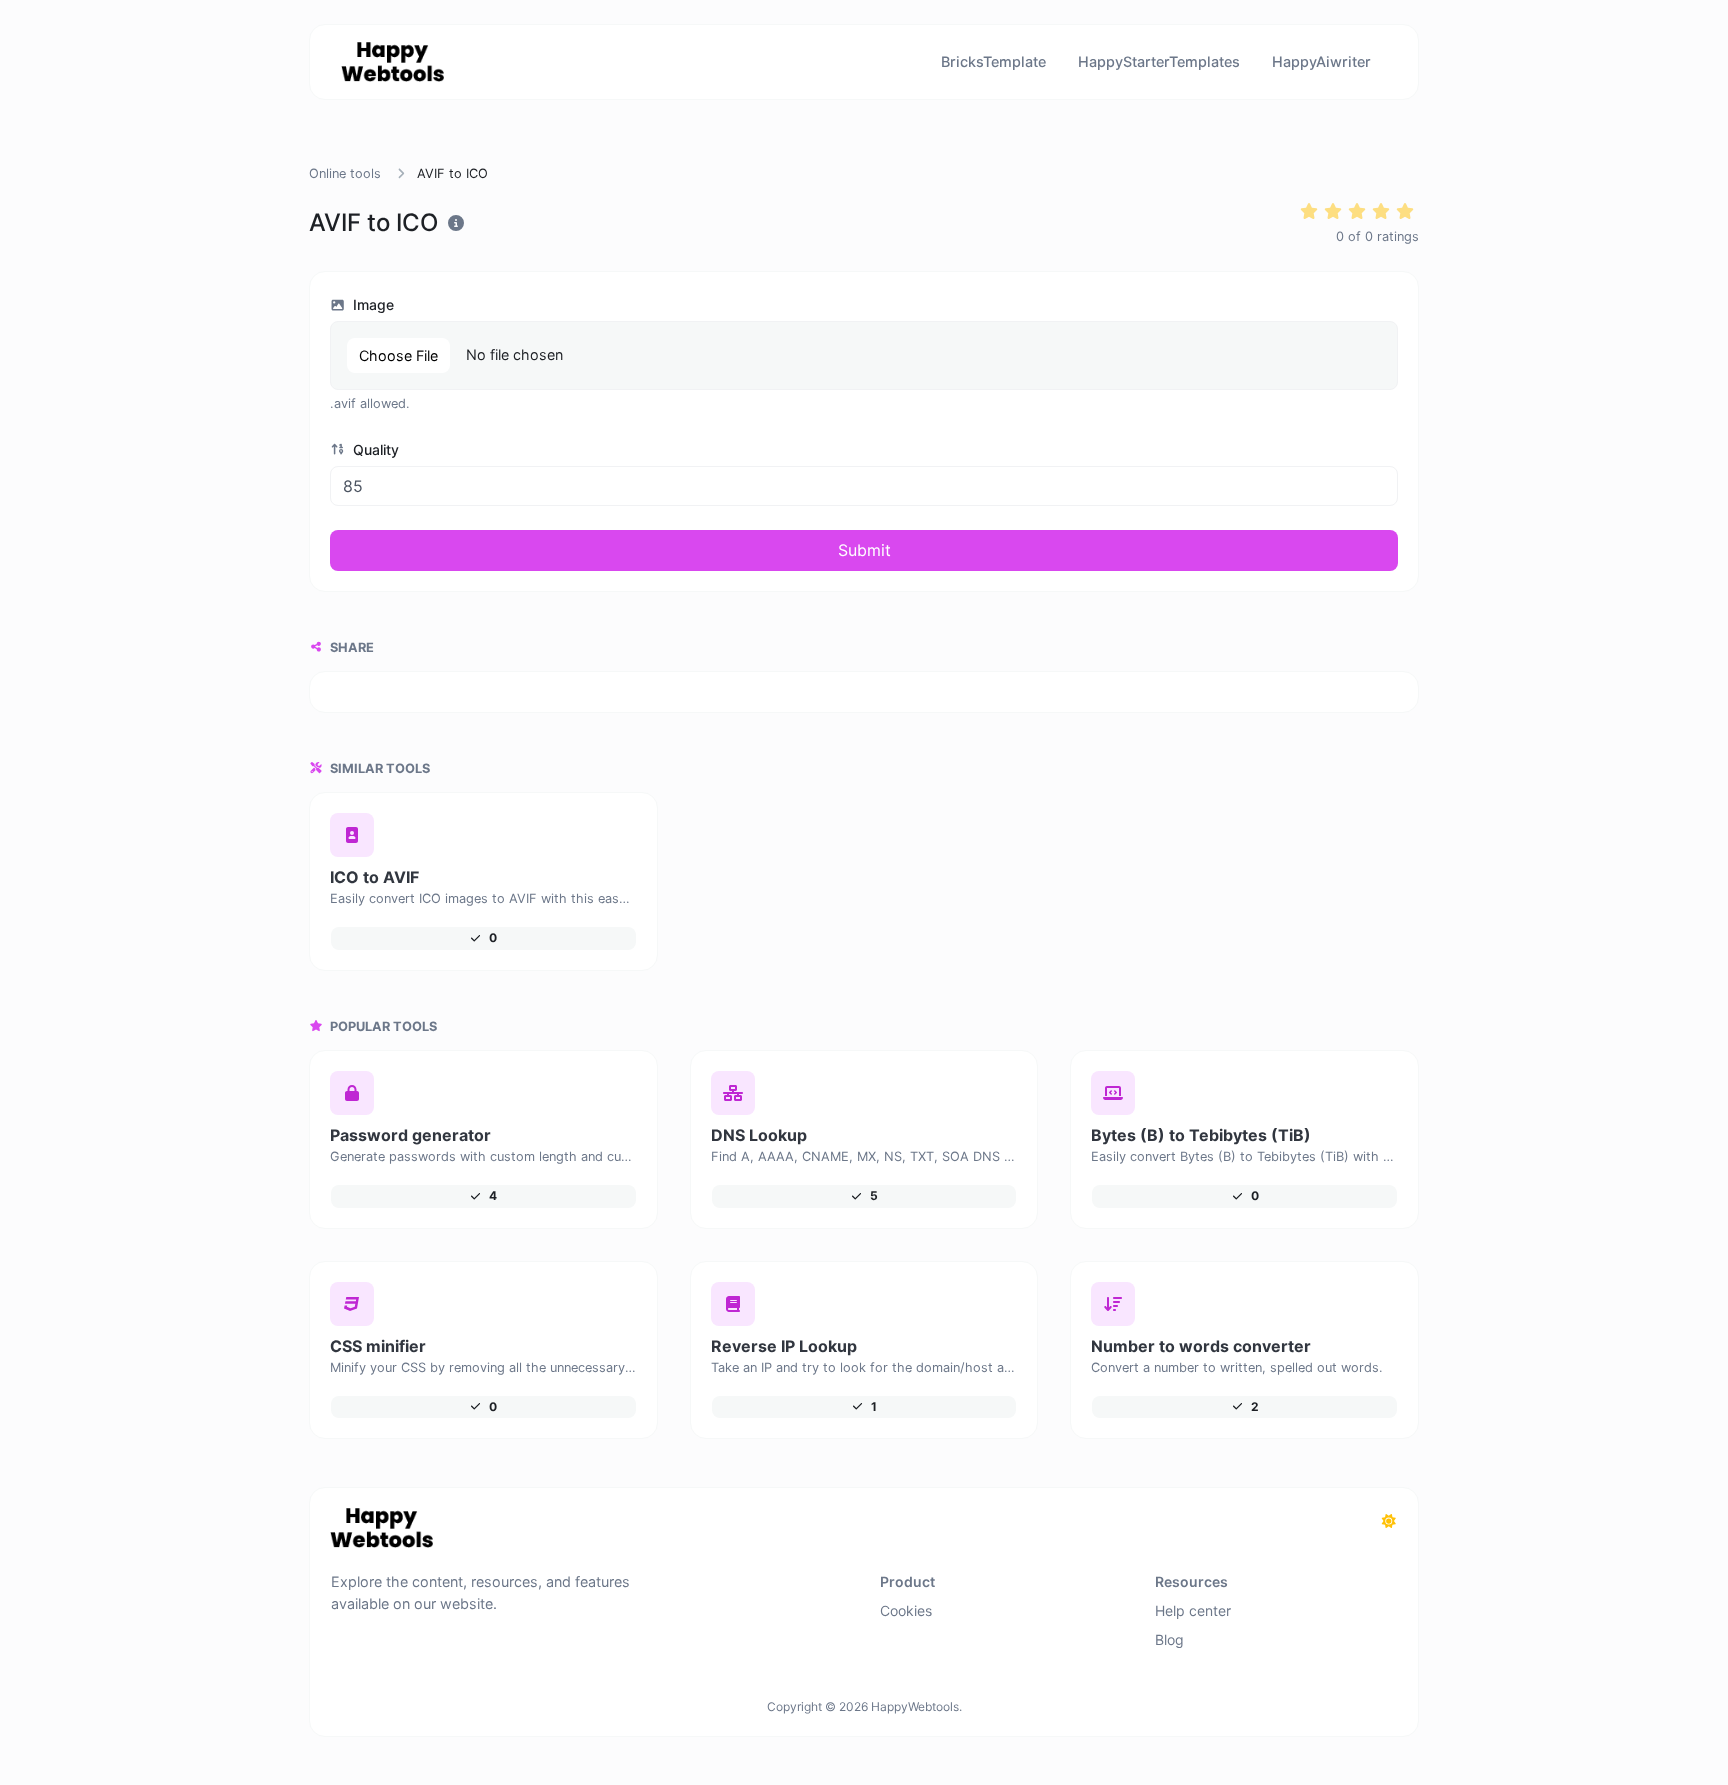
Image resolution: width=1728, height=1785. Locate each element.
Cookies (906, 1610)
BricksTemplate (993, 61)
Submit (864, 550)
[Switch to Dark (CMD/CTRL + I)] (1389, 1521)
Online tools (345, 173)
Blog (1169, 1639)
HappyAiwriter (1321, 61)
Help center (1193, 1610)
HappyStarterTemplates (1159, 61)
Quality (374, 449)
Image (371, 304)
